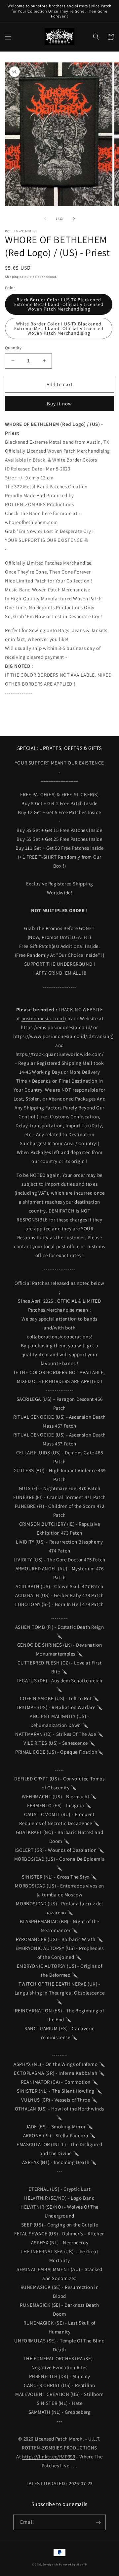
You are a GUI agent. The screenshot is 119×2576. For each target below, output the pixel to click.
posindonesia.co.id (43, 1018)
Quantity (13, 348)
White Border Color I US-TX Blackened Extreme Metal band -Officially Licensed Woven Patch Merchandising (59, 328)
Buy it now (59, 404)
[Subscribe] (98, 2522)
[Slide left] (45, 219)
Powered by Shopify (73, 2564)
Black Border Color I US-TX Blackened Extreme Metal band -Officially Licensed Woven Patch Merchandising (59, 304)
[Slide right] (74, 219)
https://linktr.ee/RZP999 (49, 2457)
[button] (8, 37)
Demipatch (50, 2564)
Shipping (12, 277)
